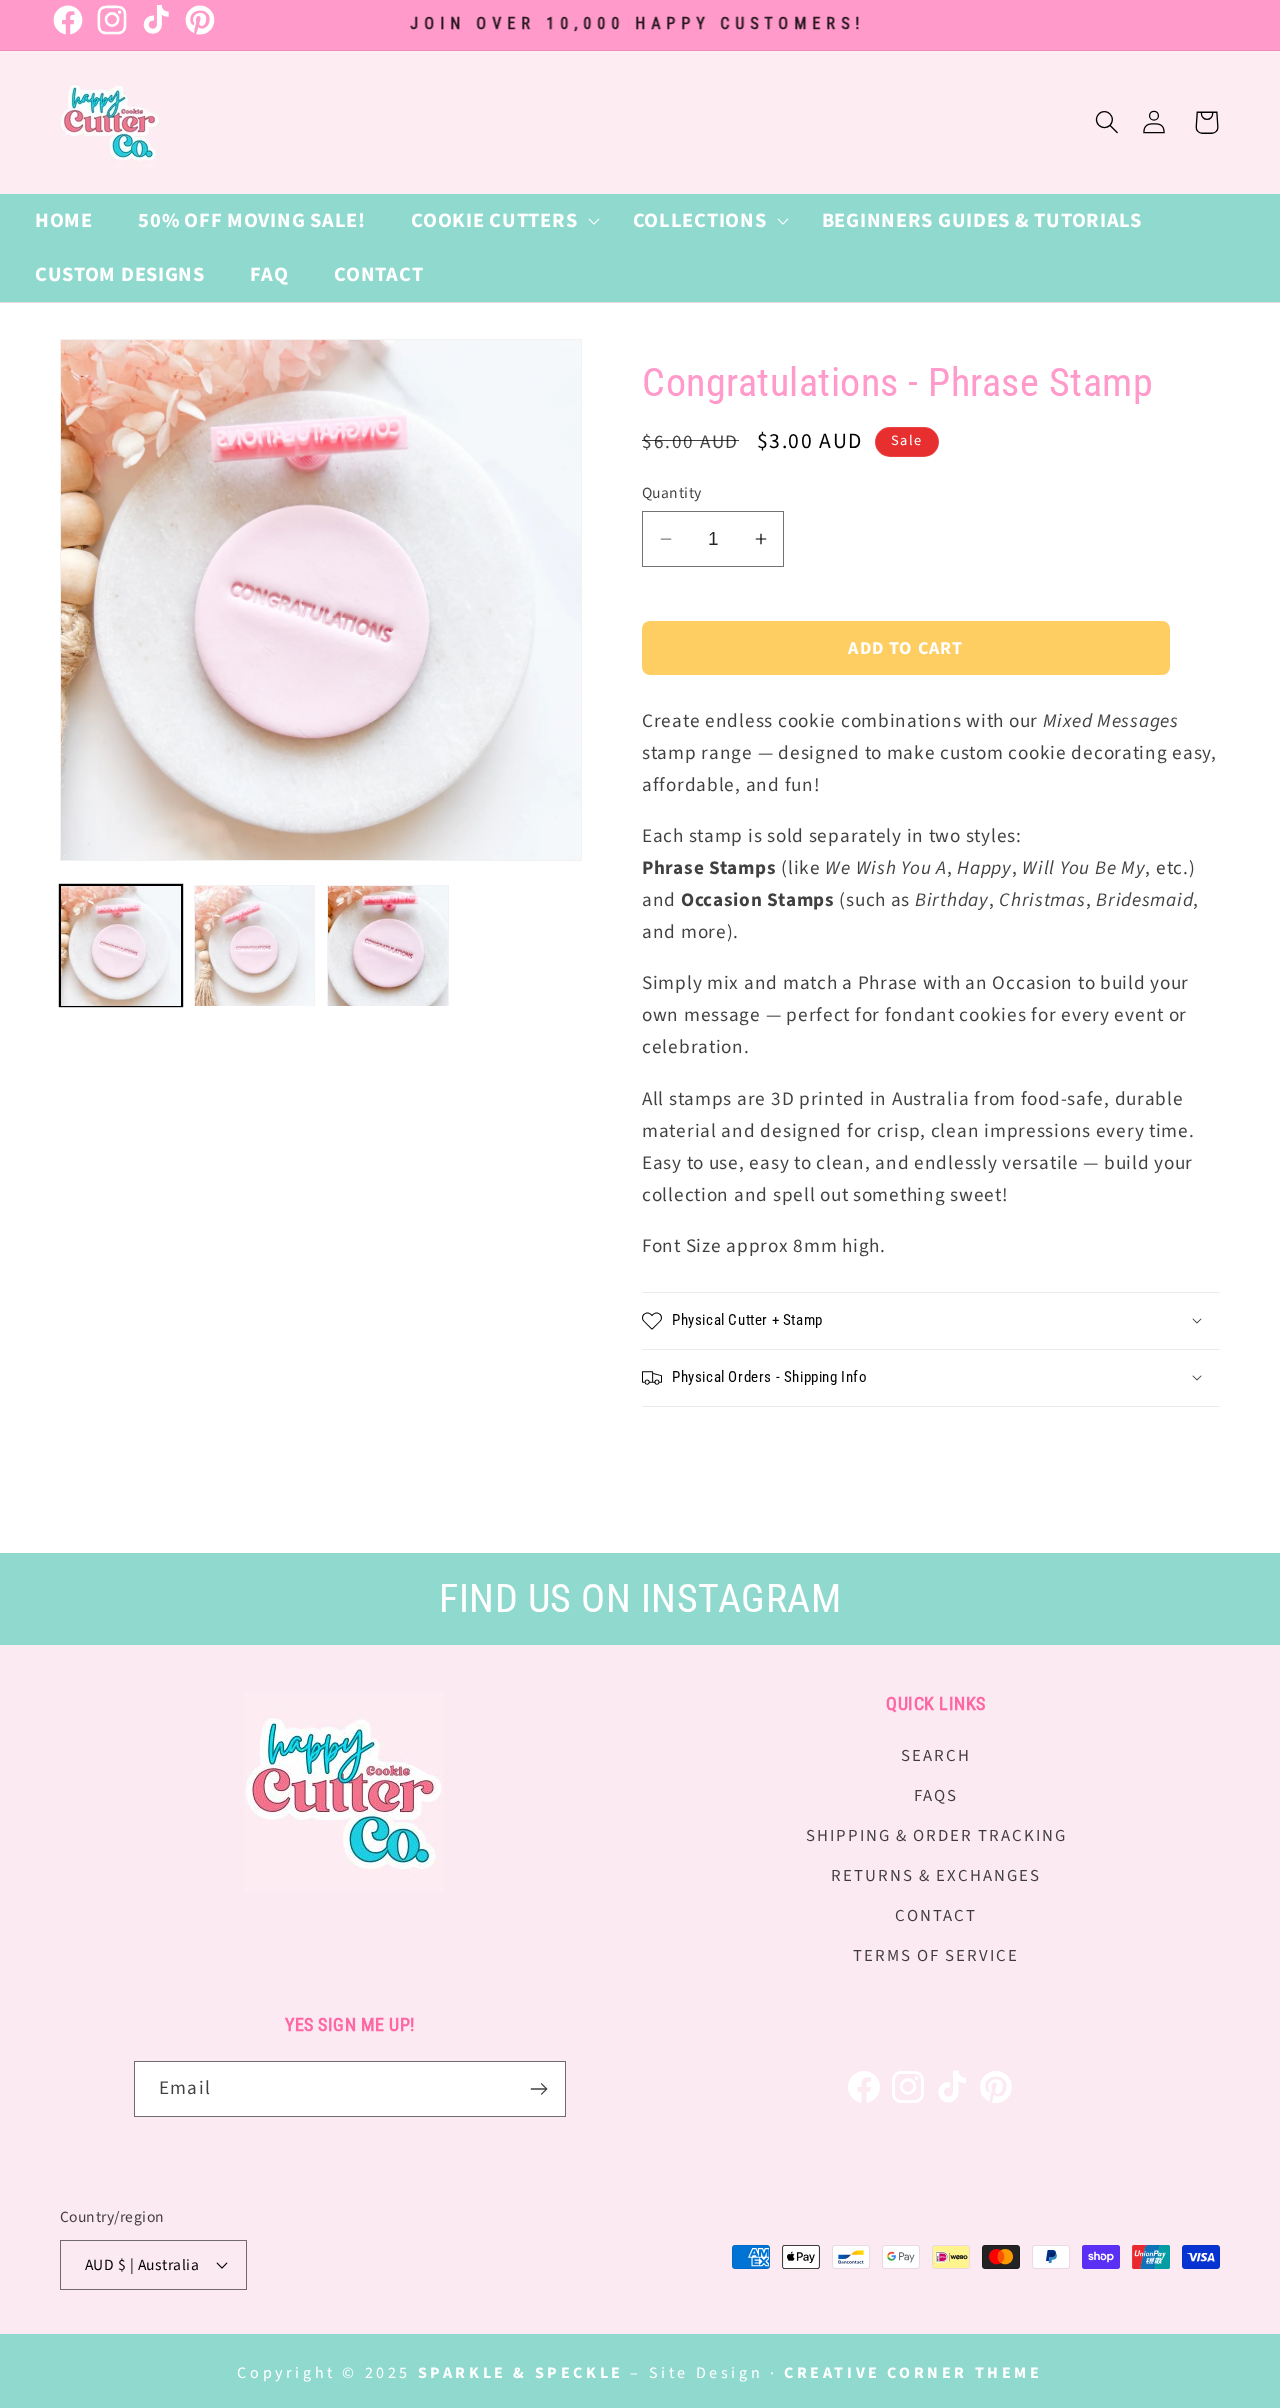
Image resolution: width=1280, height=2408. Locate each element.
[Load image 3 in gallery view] (388, 946)
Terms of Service (936, 1956)
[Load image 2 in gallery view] (255, 946)
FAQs (936, 1796)
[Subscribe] (538, 2089)
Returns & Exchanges (936, 1876)
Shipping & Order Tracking (936, 1836)
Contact (936, 1916)
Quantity (672, 493)
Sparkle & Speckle (521, 2373)
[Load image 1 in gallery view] (121, 946)
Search (936, 1756)
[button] (498, 221)
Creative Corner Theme (913, 2373)
